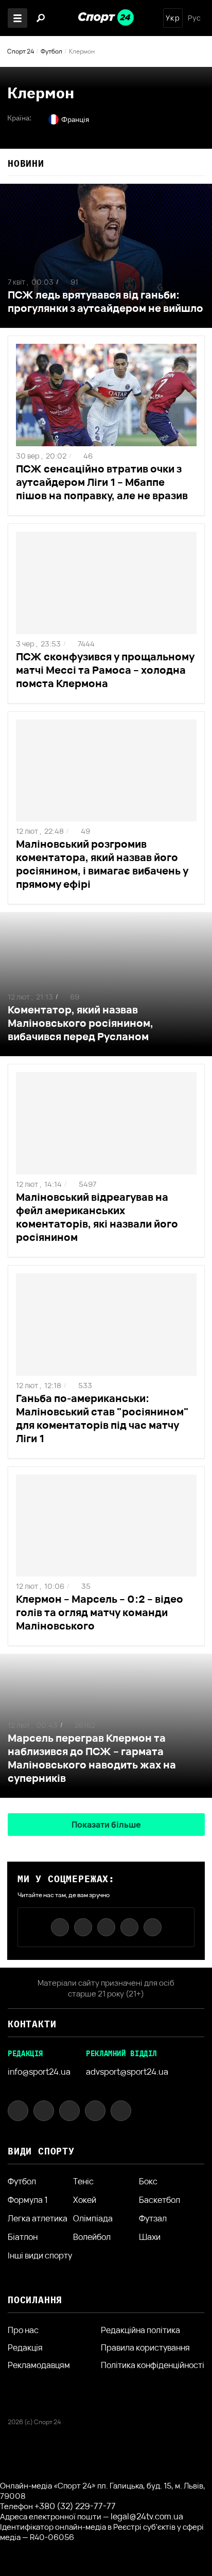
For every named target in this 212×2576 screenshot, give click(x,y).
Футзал (153, 2218)
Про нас (23, 2330)
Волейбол (92, 2237)
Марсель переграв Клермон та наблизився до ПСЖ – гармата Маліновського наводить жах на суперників (92, 1758)
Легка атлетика (38, 2218)
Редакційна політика (140, 2330)
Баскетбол (160, 2200)
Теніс (83, 2181)
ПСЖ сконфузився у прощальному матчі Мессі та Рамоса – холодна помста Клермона (105, 670)
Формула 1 (28, 2200)
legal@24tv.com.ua (147, 2516)
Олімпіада (93, 2218)
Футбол (51, 51)
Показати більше (106, 1825)
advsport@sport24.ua (127, 2072)
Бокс (148, 2181)
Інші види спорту (40, 2255)
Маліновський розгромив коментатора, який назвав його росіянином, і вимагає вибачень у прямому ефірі (102, 864)
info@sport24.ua (39, 2072)
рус (195, 18)
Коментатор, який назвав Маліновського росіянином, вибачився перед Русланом (81, 1023)
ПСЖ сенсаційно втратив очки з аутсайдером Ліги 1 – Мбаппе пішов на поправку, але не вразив (102, 482)
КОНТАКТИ (32, 2024)
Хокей (85, 2200)
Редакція (25, 2347)
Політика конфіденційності (153, 2365)
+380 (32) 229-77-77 (75, 2506)
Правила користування (145, 2347)
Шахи (150, 2237)
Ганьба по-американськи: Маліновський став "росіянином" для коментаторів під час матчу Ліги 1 (102, 1418)
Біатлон (23, 2237)
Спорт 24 (21, 51)
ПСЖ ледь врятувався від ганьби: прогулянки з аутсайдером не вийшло (105, 301)
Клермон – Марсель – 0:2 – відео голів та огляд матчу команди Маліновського (100, 1612)
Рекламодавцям (39, 2365)
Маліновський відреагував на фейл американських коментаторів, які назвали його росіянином (97, 1217)
